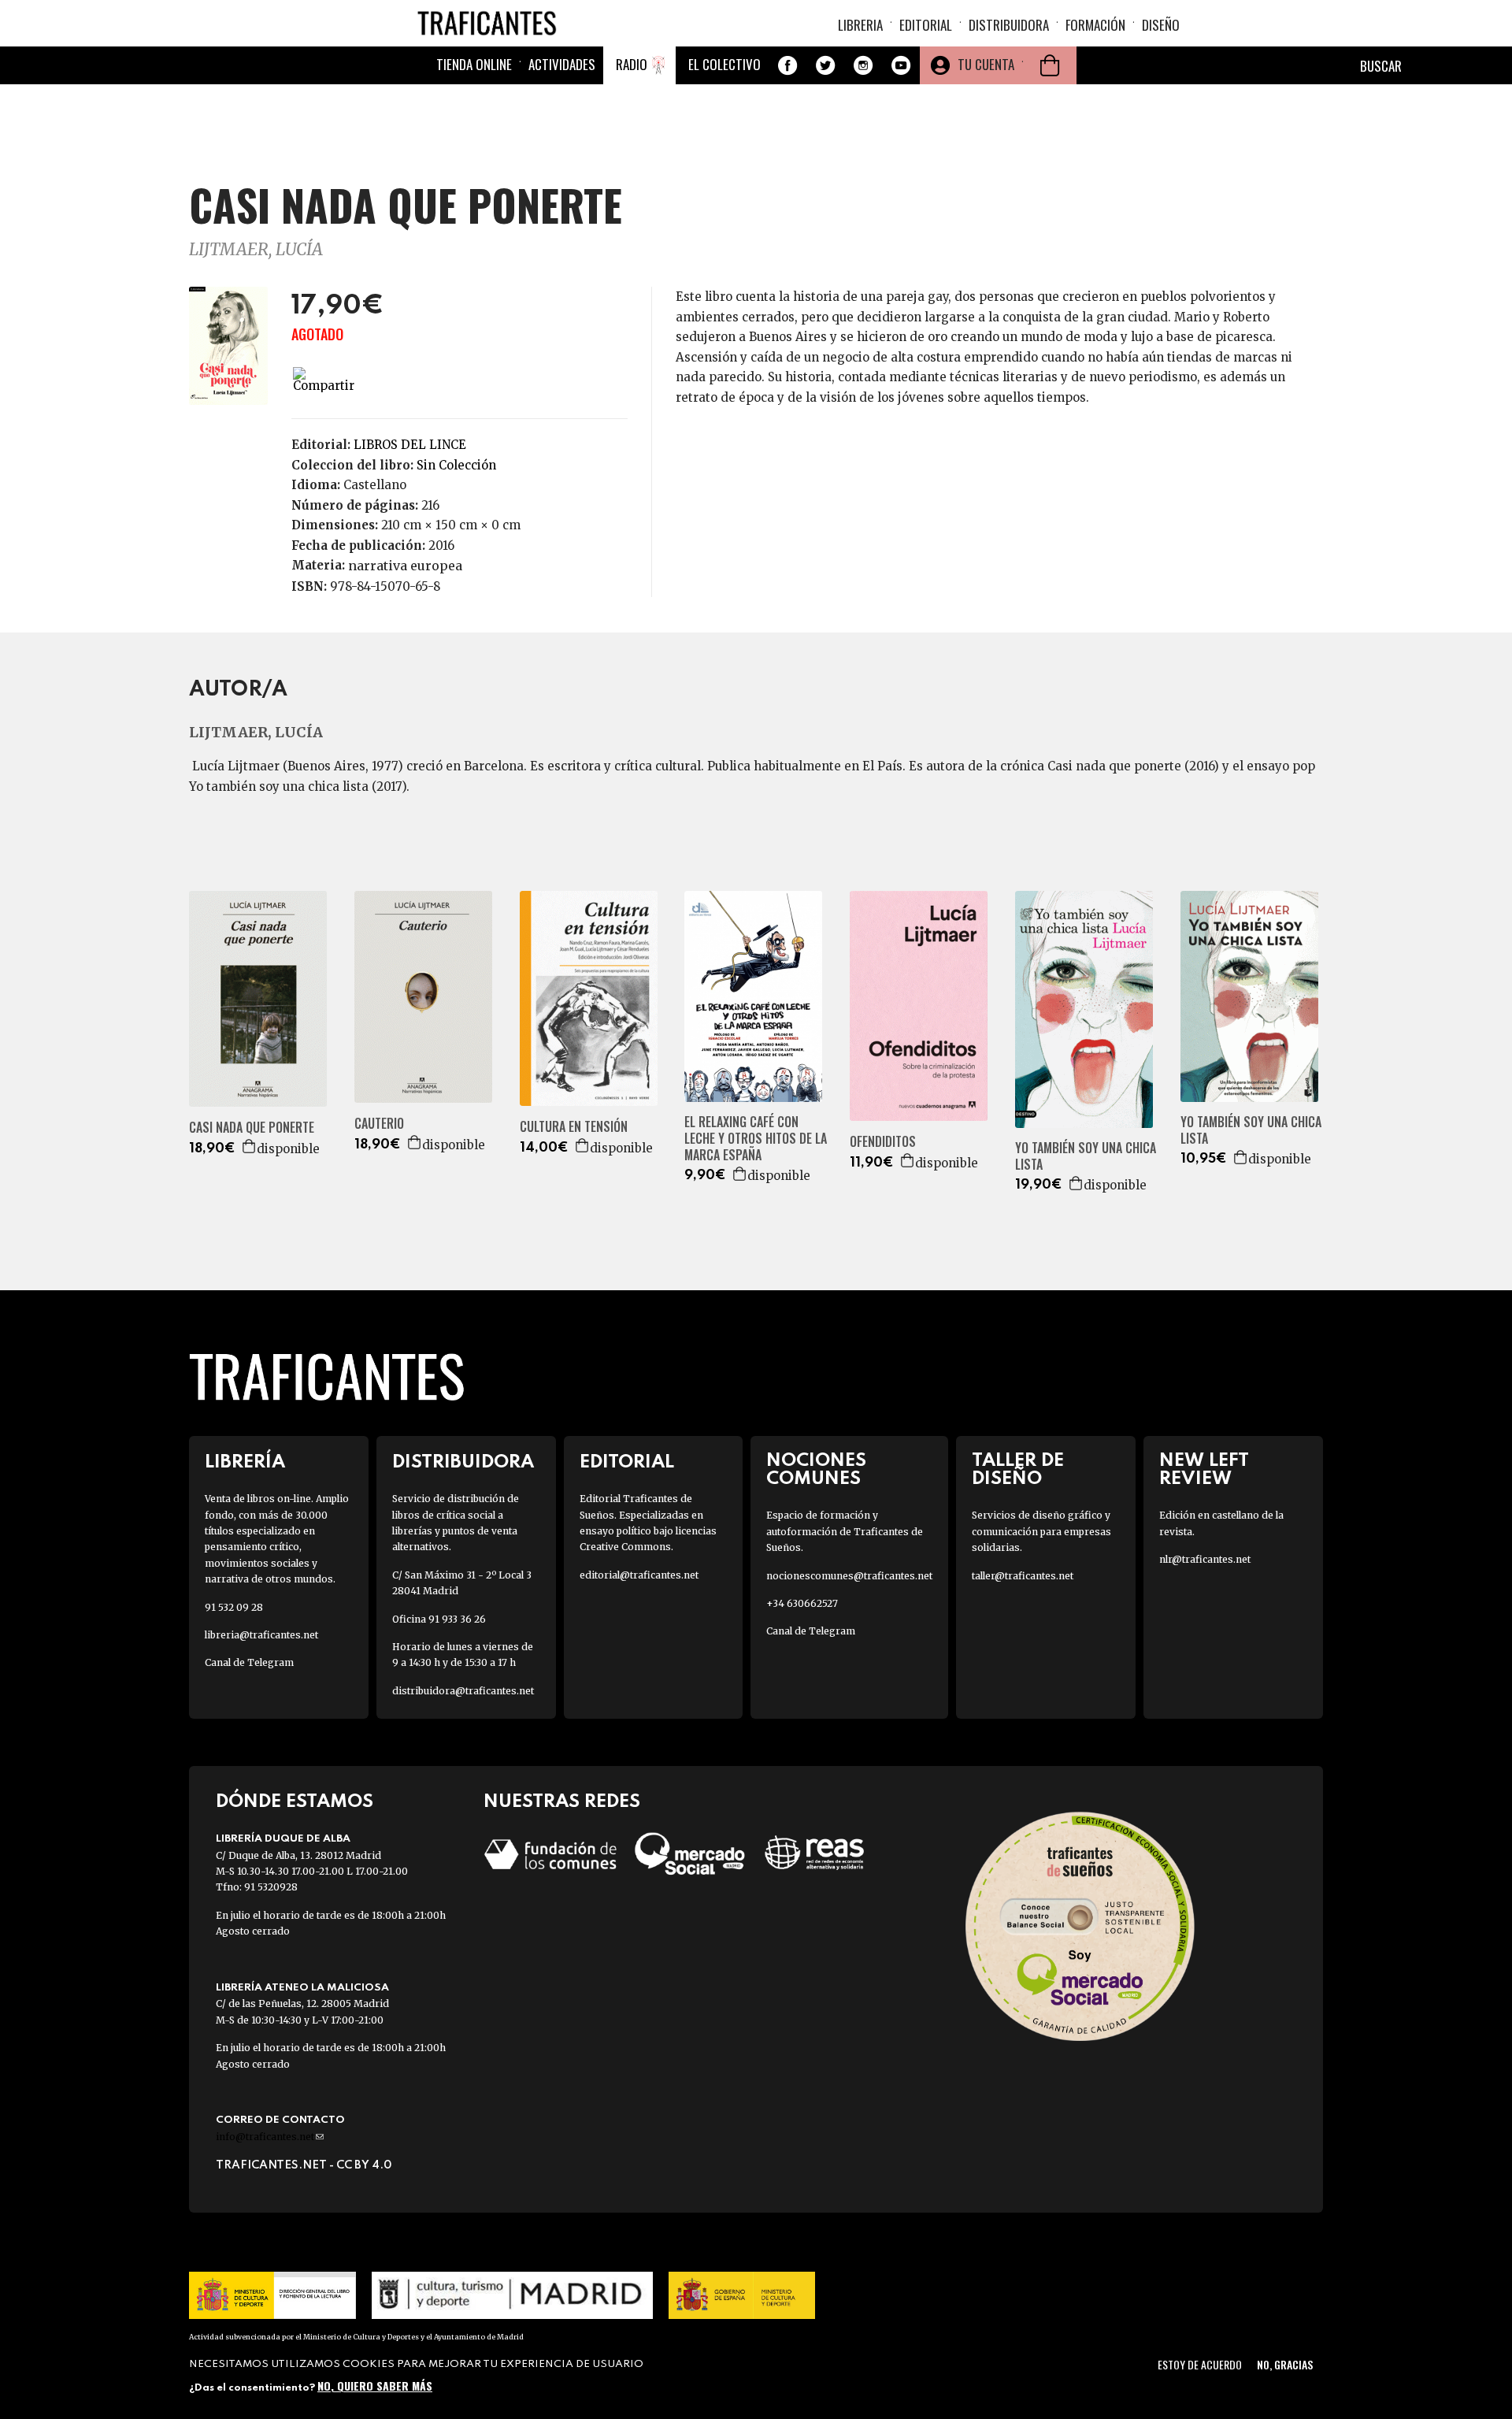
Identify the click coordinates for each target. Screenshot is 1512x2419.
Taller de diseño (1018, 1470)
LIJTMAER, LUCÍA (256, 249)
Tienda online (474, 64)
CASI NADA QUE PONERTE (252, 1128)
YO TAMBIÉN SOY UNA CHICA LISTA (1086, 1156)
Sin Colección (456, 465)
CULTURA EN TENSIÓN (574, 1127)
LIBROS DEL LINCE (410, 445)
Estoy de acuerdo (1200, 2364)
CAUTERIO (379, 1124)
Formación (1095, 25)
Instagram (863, 65)
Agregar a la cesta (250, 1146)
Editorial (926, 25)
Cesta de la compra (1050, 65)
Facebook (787, 65)
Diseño (1161, 25)
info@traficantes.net (270, 2137)
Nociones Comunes (816, 1470)
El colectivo (724, 64)
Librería (245, 1462)
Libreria (860, 25)
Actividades (562, 64)
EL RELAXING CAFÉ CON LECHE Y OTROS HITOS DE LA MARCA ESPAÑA (756, 1138)
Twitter (825, 65)
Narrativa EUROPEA (405, 566)
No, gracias (1285, 2364)
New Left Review (1204, 1470)
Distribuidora (1009, 25)
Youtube (901, 65)
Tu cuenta (986, 64)
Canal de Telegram (249, 1662)
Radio (632, 64)
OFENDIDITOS (883, 1142)
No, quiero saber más (375, 2386)
